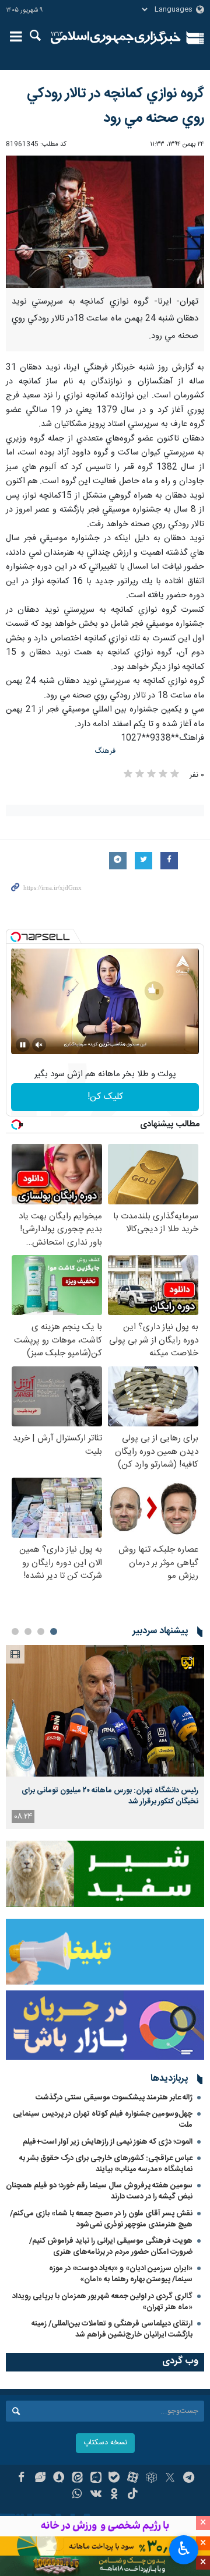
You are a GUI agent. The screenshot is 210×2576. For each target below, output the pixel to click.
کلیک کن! (105, 1097)
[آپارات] (133, 2479)
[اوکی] (115, 2495)
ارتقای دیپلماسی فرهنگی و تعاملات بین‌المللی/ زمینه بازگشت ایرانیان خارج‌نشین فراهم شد (112, 2329)
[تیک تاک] (133, 2495)
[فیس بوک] (21, 2479)
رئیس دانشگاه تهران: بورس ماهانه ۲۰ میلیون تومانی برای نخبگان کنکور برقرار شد (110, 1796)
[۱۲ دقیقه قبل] (105, 1711)
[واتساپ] (77, 2495)
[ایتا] (77, 2479)
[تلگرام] (189, 2479)
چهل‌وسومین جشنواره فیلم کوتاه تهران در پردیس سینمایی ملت (103, 2119)
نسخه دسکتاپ (105, 2443)
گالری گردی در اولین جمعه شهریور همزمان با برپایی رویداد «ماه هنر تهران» (102, 2302)
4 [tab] (15, 1631)
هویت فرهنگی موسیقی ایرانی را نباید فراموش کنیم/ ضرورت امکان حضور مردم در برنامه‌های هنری (111, 2246)
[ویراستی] (40, 2479)
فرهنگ (105, 751)
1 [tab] (54, 1631)
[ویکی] (96, 2495)
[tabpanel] (105, 1737)
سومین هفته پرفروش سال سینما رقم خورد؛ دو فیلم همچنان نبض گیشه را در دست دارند (99, 2191)
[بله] (115, 2479)
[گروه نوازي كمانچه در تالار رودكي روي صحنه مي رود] (105, 222)
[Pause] (23, 1045)
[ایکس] (170, 2479)
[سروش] (59, 2479)
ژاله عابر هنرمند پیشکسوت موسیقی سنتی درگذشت (114, 2098)
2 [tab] (41, 1631)
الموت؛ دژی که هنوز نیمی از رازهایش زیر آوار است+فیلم (108, 2142)
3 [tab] (28, 1631)
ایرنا (116, 38)
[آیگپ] (96, 2479)
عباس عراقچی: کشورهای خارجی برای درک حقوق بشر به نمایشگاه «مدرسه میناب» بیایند (106, 2164)
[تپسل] (16, 937)
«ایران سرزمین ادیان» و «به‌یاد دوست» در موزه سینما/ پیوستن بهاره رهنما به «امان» (121, 2274)
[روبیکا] (151, 2479)
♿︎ (184, 2549)
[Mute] (39, 1045)
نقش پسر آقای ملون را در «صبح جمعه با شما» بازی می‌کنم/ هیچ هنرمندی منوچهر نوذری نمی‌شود (101, 2219)
